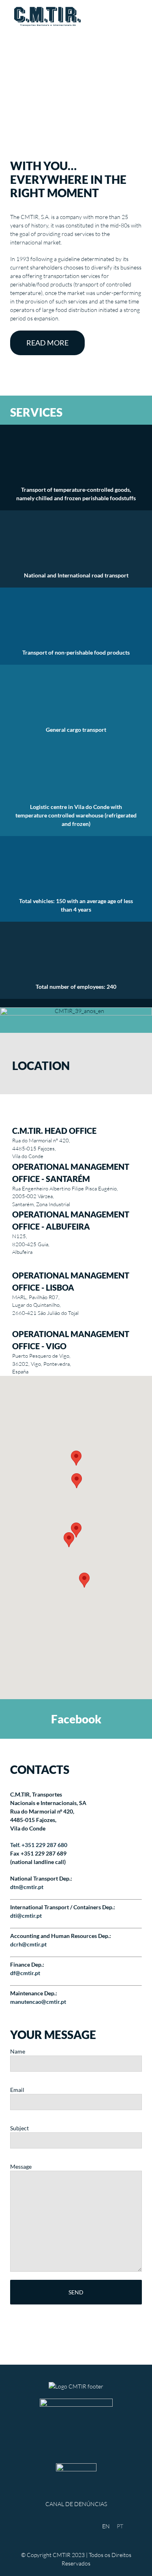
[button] (84, 1580)
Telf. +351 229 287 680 (39, 1845)
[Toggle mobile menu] (137, 16)
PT (120, 2526)
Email (17, 2090)
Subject (19, 2128)
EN (106, 2526)
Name (18, 2051)
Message (21, 2166)
